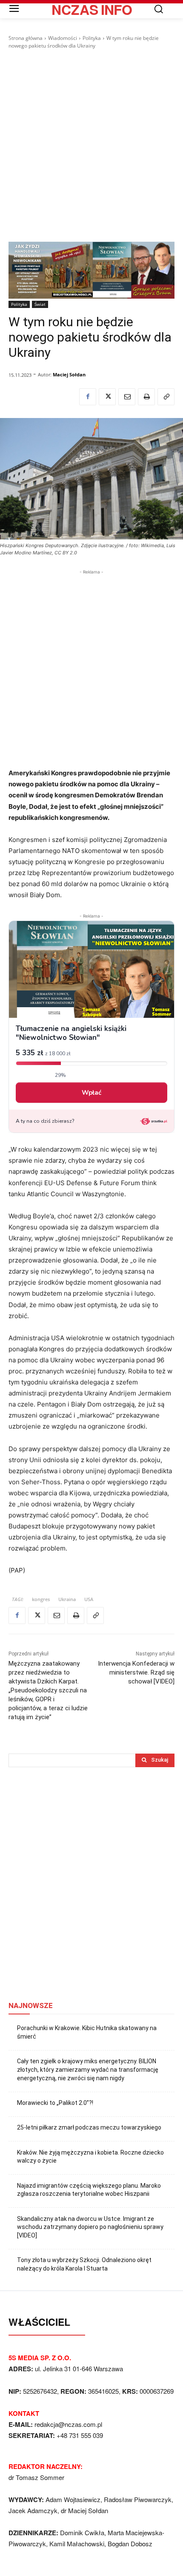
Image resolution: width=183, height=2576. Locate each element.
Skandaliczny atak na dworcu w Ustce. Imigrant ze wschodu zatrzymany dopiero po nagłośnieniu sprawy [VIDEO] (90, 2227)
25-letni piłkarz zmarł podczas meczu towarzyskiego (89, 2127)
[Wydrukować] (146, 397)
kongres (41, 1599)
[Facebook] (88, 397)
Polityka (92, 38)
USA (89, 1599)
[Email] (127, 397)
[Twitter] (107, 397)
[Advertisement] (91, 146)
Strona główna (26, 38)
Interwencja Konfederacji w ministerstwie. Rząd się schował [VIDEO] (136, 1672)
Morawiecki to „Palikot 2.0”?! (55, 2103)
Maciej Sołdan (69, 374)
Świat (40, 304)
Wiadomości (63, 38)
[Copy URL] (166, 397)
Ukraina (67, 1599)
